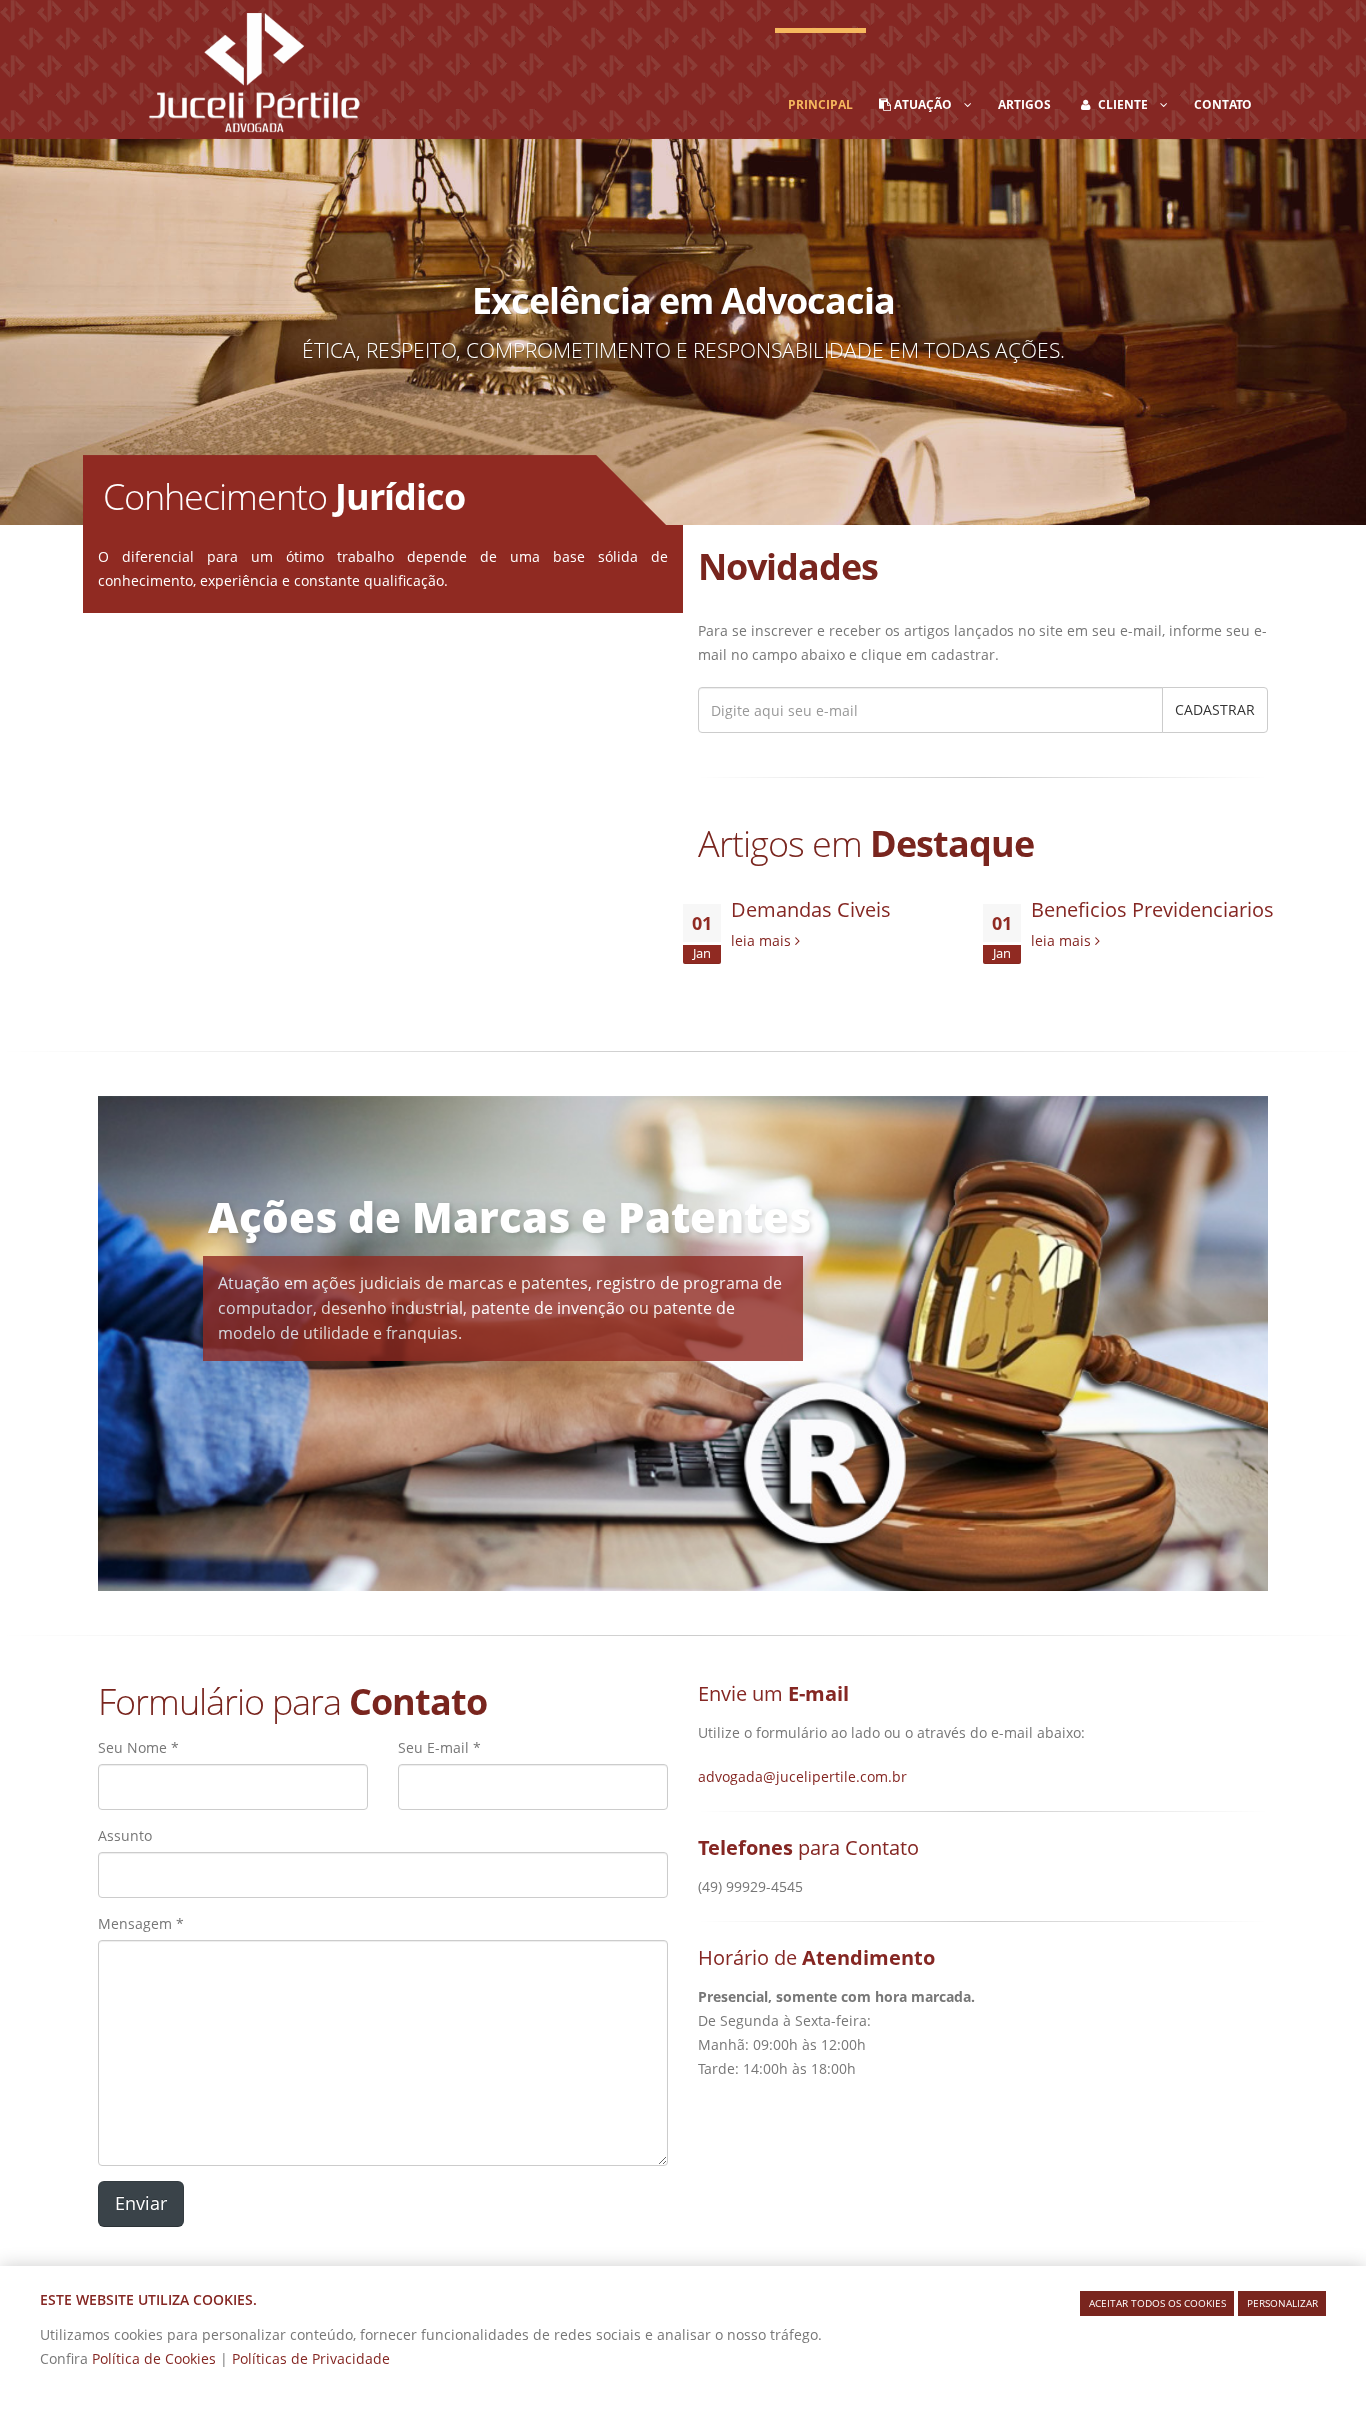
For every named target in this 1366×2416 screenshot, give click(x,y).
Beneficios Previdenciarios (1152, 909)
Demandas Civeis (811, 909)
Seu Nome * (138, 1747)
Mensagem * (141, 1923)
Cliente (1127, 104)
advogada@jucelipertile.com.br (802, 1776)
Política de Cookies (156, 2358)
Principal (820, 104)
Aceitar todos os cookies (1157, 2303)
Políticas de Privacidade (311, 2358)
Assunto (125, 1835)
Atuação (927, 104)
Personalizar (1282, 2303)
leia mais (763, 940)
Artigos (1024, 104)
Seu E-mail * (439, 1747)
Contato (1223, 104)
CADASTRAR (1215, 709)
